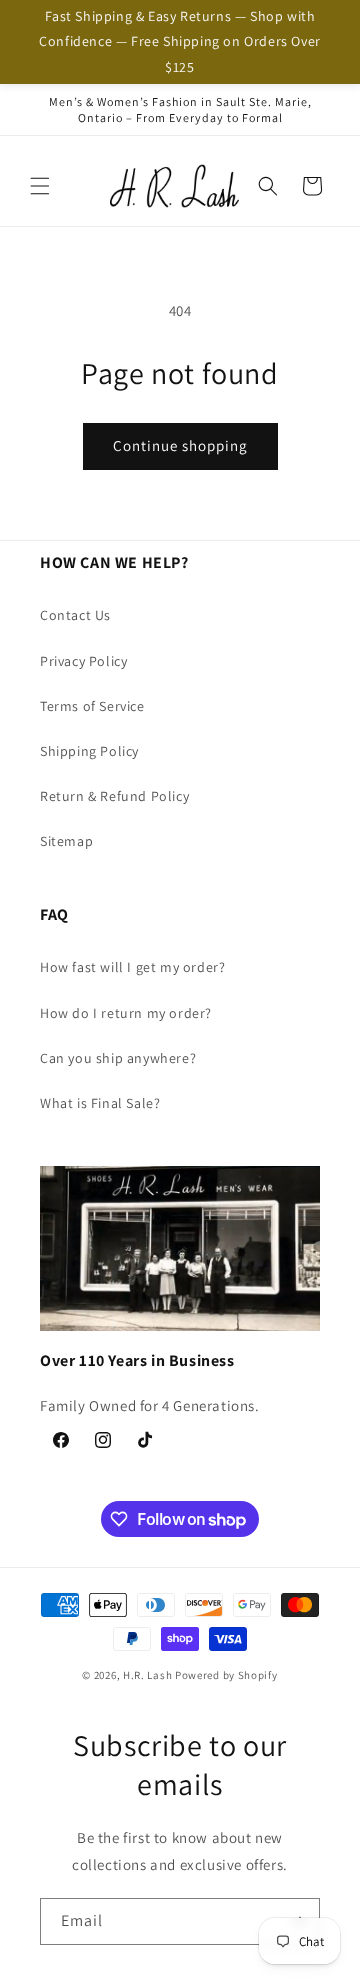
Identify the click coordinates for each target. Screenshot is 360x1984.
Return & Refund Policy (114, 796)
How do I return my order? (126, 1013)
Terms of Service (92, 706)
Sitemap (66, 841)
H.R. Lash (147, 1675)
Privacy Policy (83, 661)
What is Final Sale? (100, 1103)
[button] (40, 186)
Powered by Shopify (226, 1675)
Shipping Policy (89, 751)
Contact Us (75, 615)
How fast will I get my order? (132, 967)
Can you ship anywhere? (118, 1058)
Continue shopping (180, 445)
